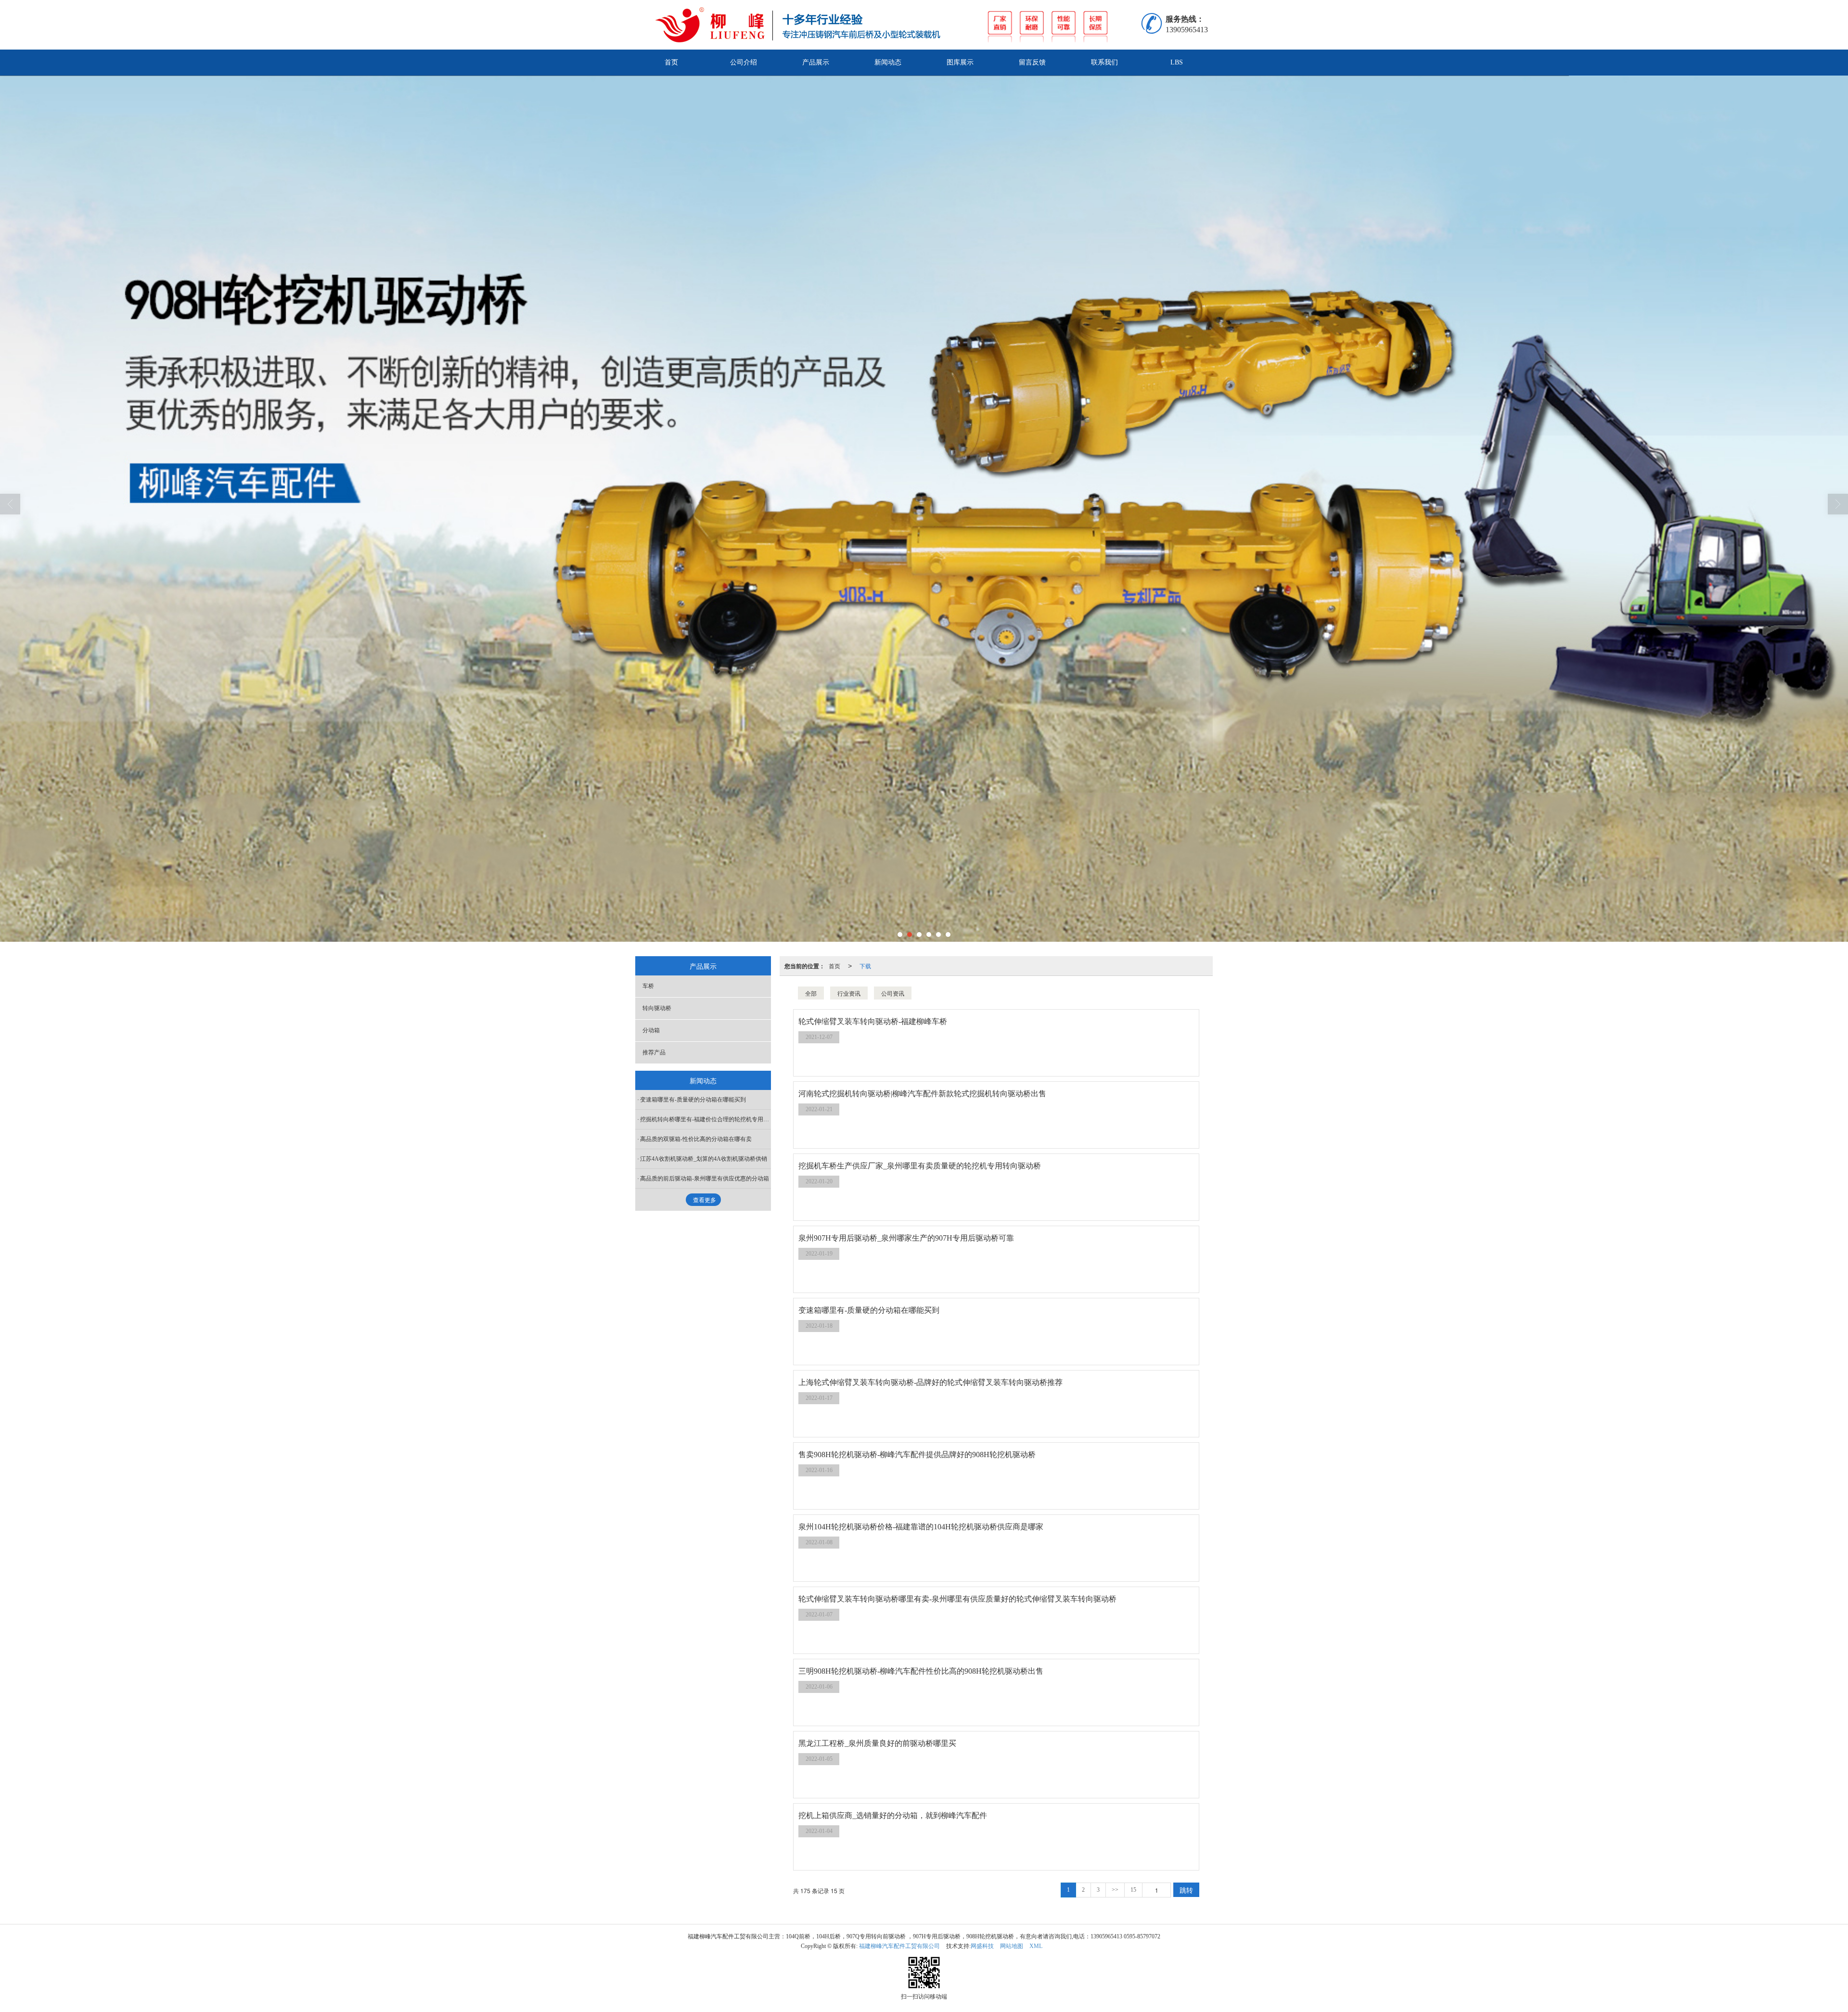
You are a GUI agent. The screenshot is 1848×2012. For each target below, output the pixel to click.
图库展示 (960, 62)
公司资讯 (893, 993)
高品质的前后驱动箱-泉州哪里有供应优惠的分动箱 (705, 1179)
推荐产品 (654, 1052)
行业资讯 (849, 993)
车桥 (648, 986)
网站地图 (1012, 1946)
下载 (865, 966)
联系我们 (1104, 62)
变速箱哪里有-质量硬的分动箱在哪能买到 (693, 1100)
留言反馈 (1032, 62)
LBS (1177, 62)
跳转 (1186, 1890)
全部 (811, 993)
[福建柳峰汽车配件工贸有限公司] (900, 25)
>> (1115, 1890)
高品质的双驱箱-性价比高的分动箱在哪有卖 (696, 1139)
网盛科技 (982, 1946)
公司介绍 (744, 62)
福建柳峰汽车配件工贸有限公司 (899, 1946)
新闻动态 (888, 62)
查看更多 (705, 1200)
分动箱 (651, 1030)
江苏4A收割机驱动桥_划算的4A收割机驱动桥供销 (704, 1159)
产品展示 (816, 62)
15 (1133, 1890)
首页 (671, 62)
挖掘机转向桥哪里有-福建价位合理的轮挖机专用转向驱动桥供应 (706, 1119)
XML (1036, 1946)
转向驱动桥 (657, 1008)
